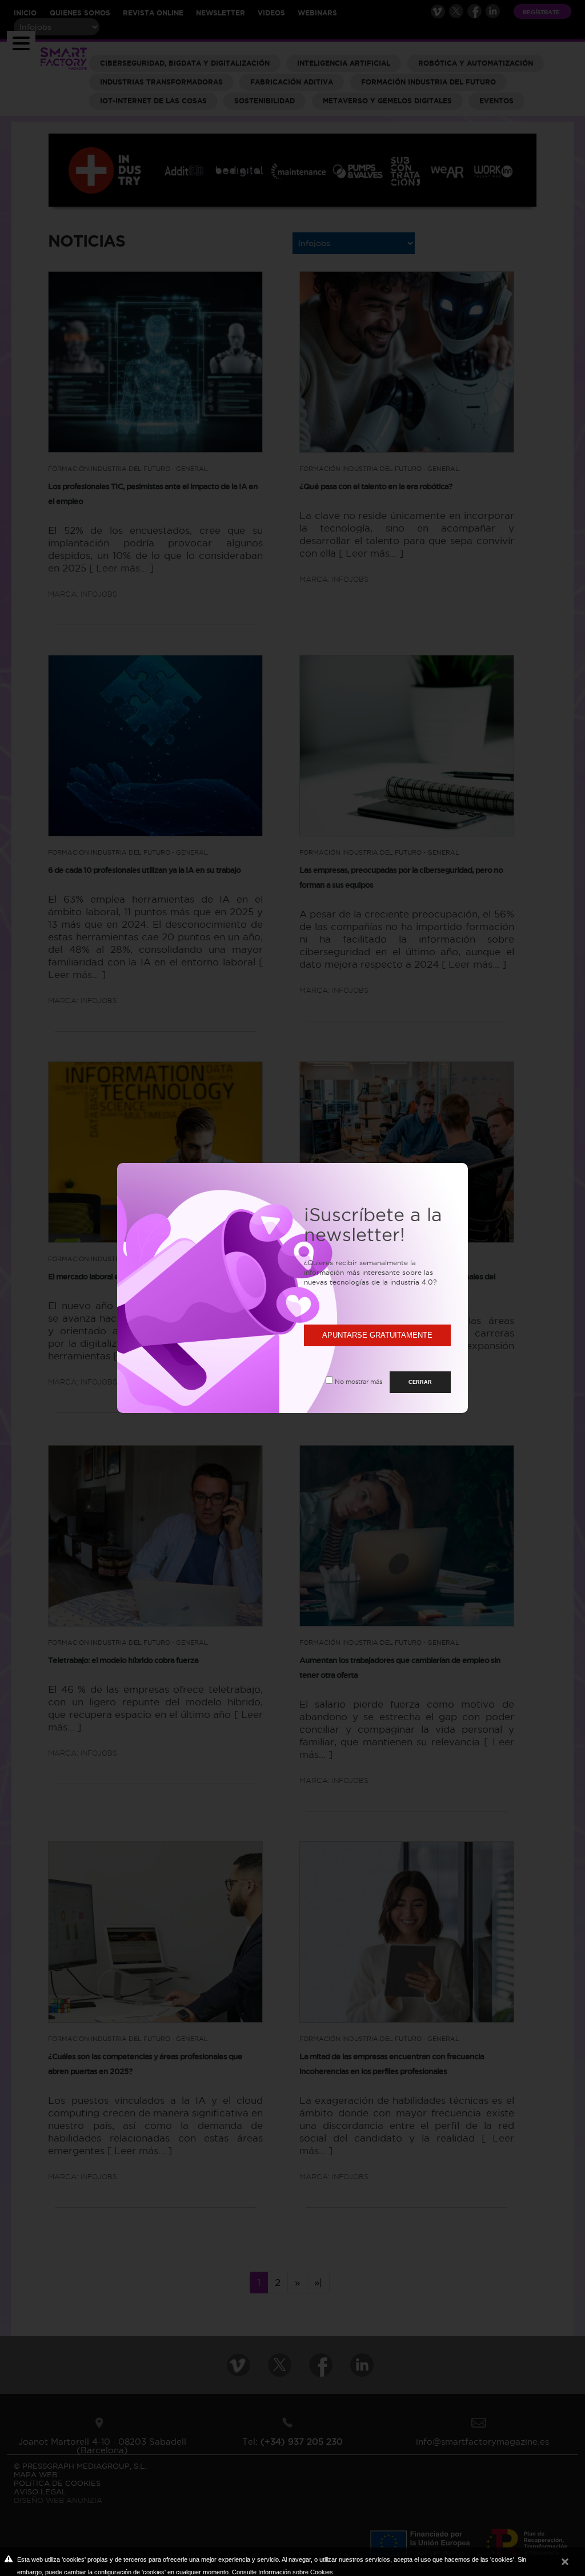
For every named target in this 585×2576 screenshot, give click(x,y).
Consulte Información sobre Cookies (283, 2572)
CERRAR (420, 1382)
